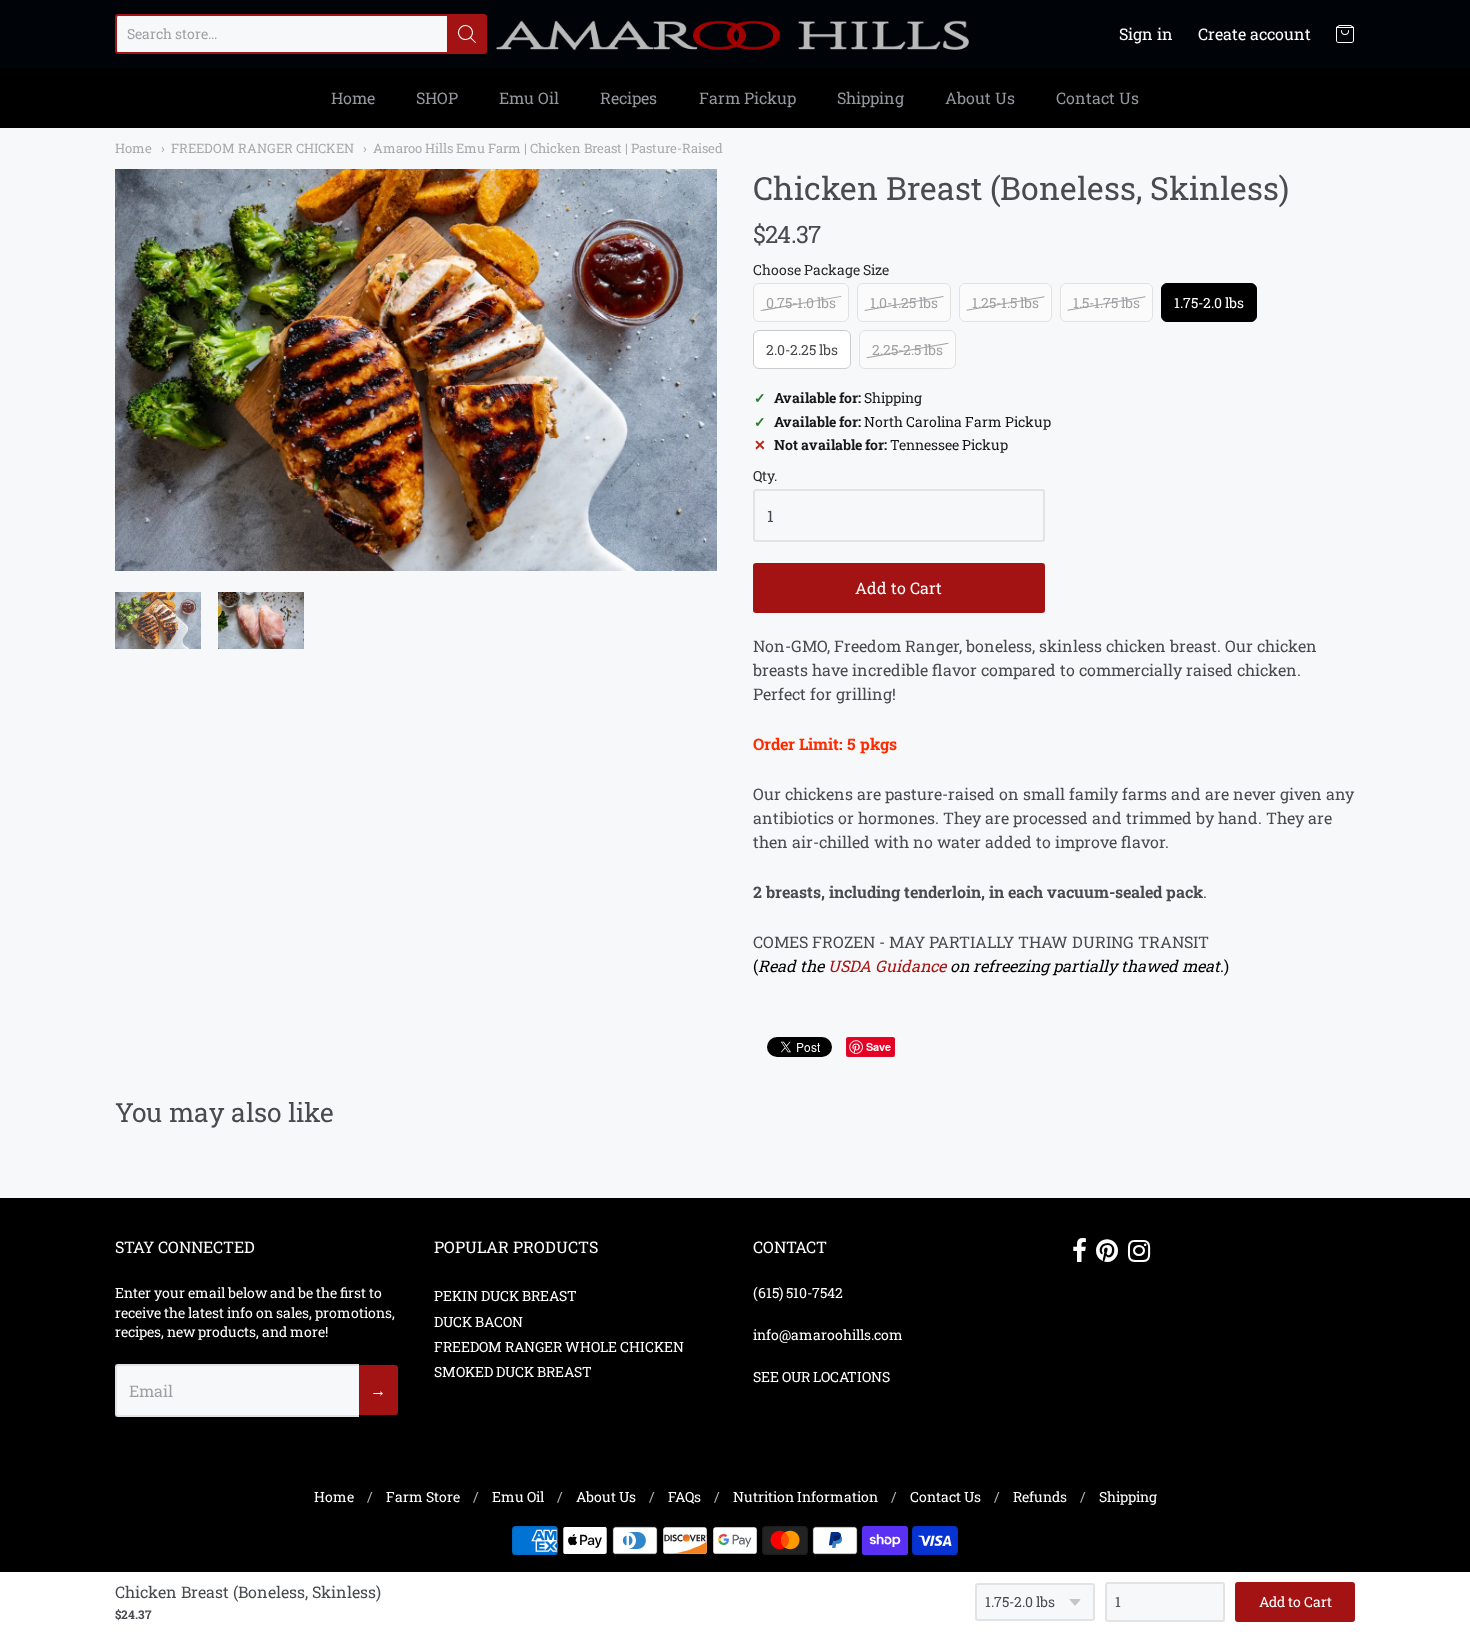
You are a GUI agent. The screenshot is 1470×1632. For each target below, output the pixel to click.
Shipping (870, 97)
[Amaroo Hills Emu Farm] (735, 34)
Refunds (1040, 1496)
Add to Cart (898, 587)
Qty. (765, 476)
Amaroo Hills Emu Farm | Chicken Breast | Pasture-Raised (548, 148)
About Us (980, 97)
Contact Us (1097, 97)
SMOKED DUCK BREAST (513, 1371)
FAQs (684, 1496)
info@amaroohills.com (828, 1334)
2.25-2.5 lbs (907, 349)
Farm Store (423, 1496)
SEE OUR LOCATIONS (821, 1376)
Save (878, 1046)
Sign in (1146, 34)
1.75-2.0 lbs (1209, 302)
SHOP (437, 97)
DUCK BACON (478, 1321)
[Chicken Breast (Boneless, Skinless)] (416, 370)
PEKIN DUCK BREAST (505, 1295)
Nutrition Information (805, 1496)
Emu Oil (529, 97)
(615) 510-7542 (798, 1292)
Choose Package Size (821, 270)
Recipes (628, 97)
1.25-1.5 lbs (1005, 302)
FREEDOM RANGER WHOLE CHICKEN (559, 1346)
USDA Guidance (887, 965)
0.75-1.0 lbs (801, 302)
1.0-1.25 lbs (904, 302)
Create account (1254, 34)
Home (353, 97)
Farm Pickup (747, 97)
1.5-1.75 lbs (1106, 302)
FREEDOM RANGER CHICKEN (262, 148)
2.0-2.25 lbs (802, 349)
